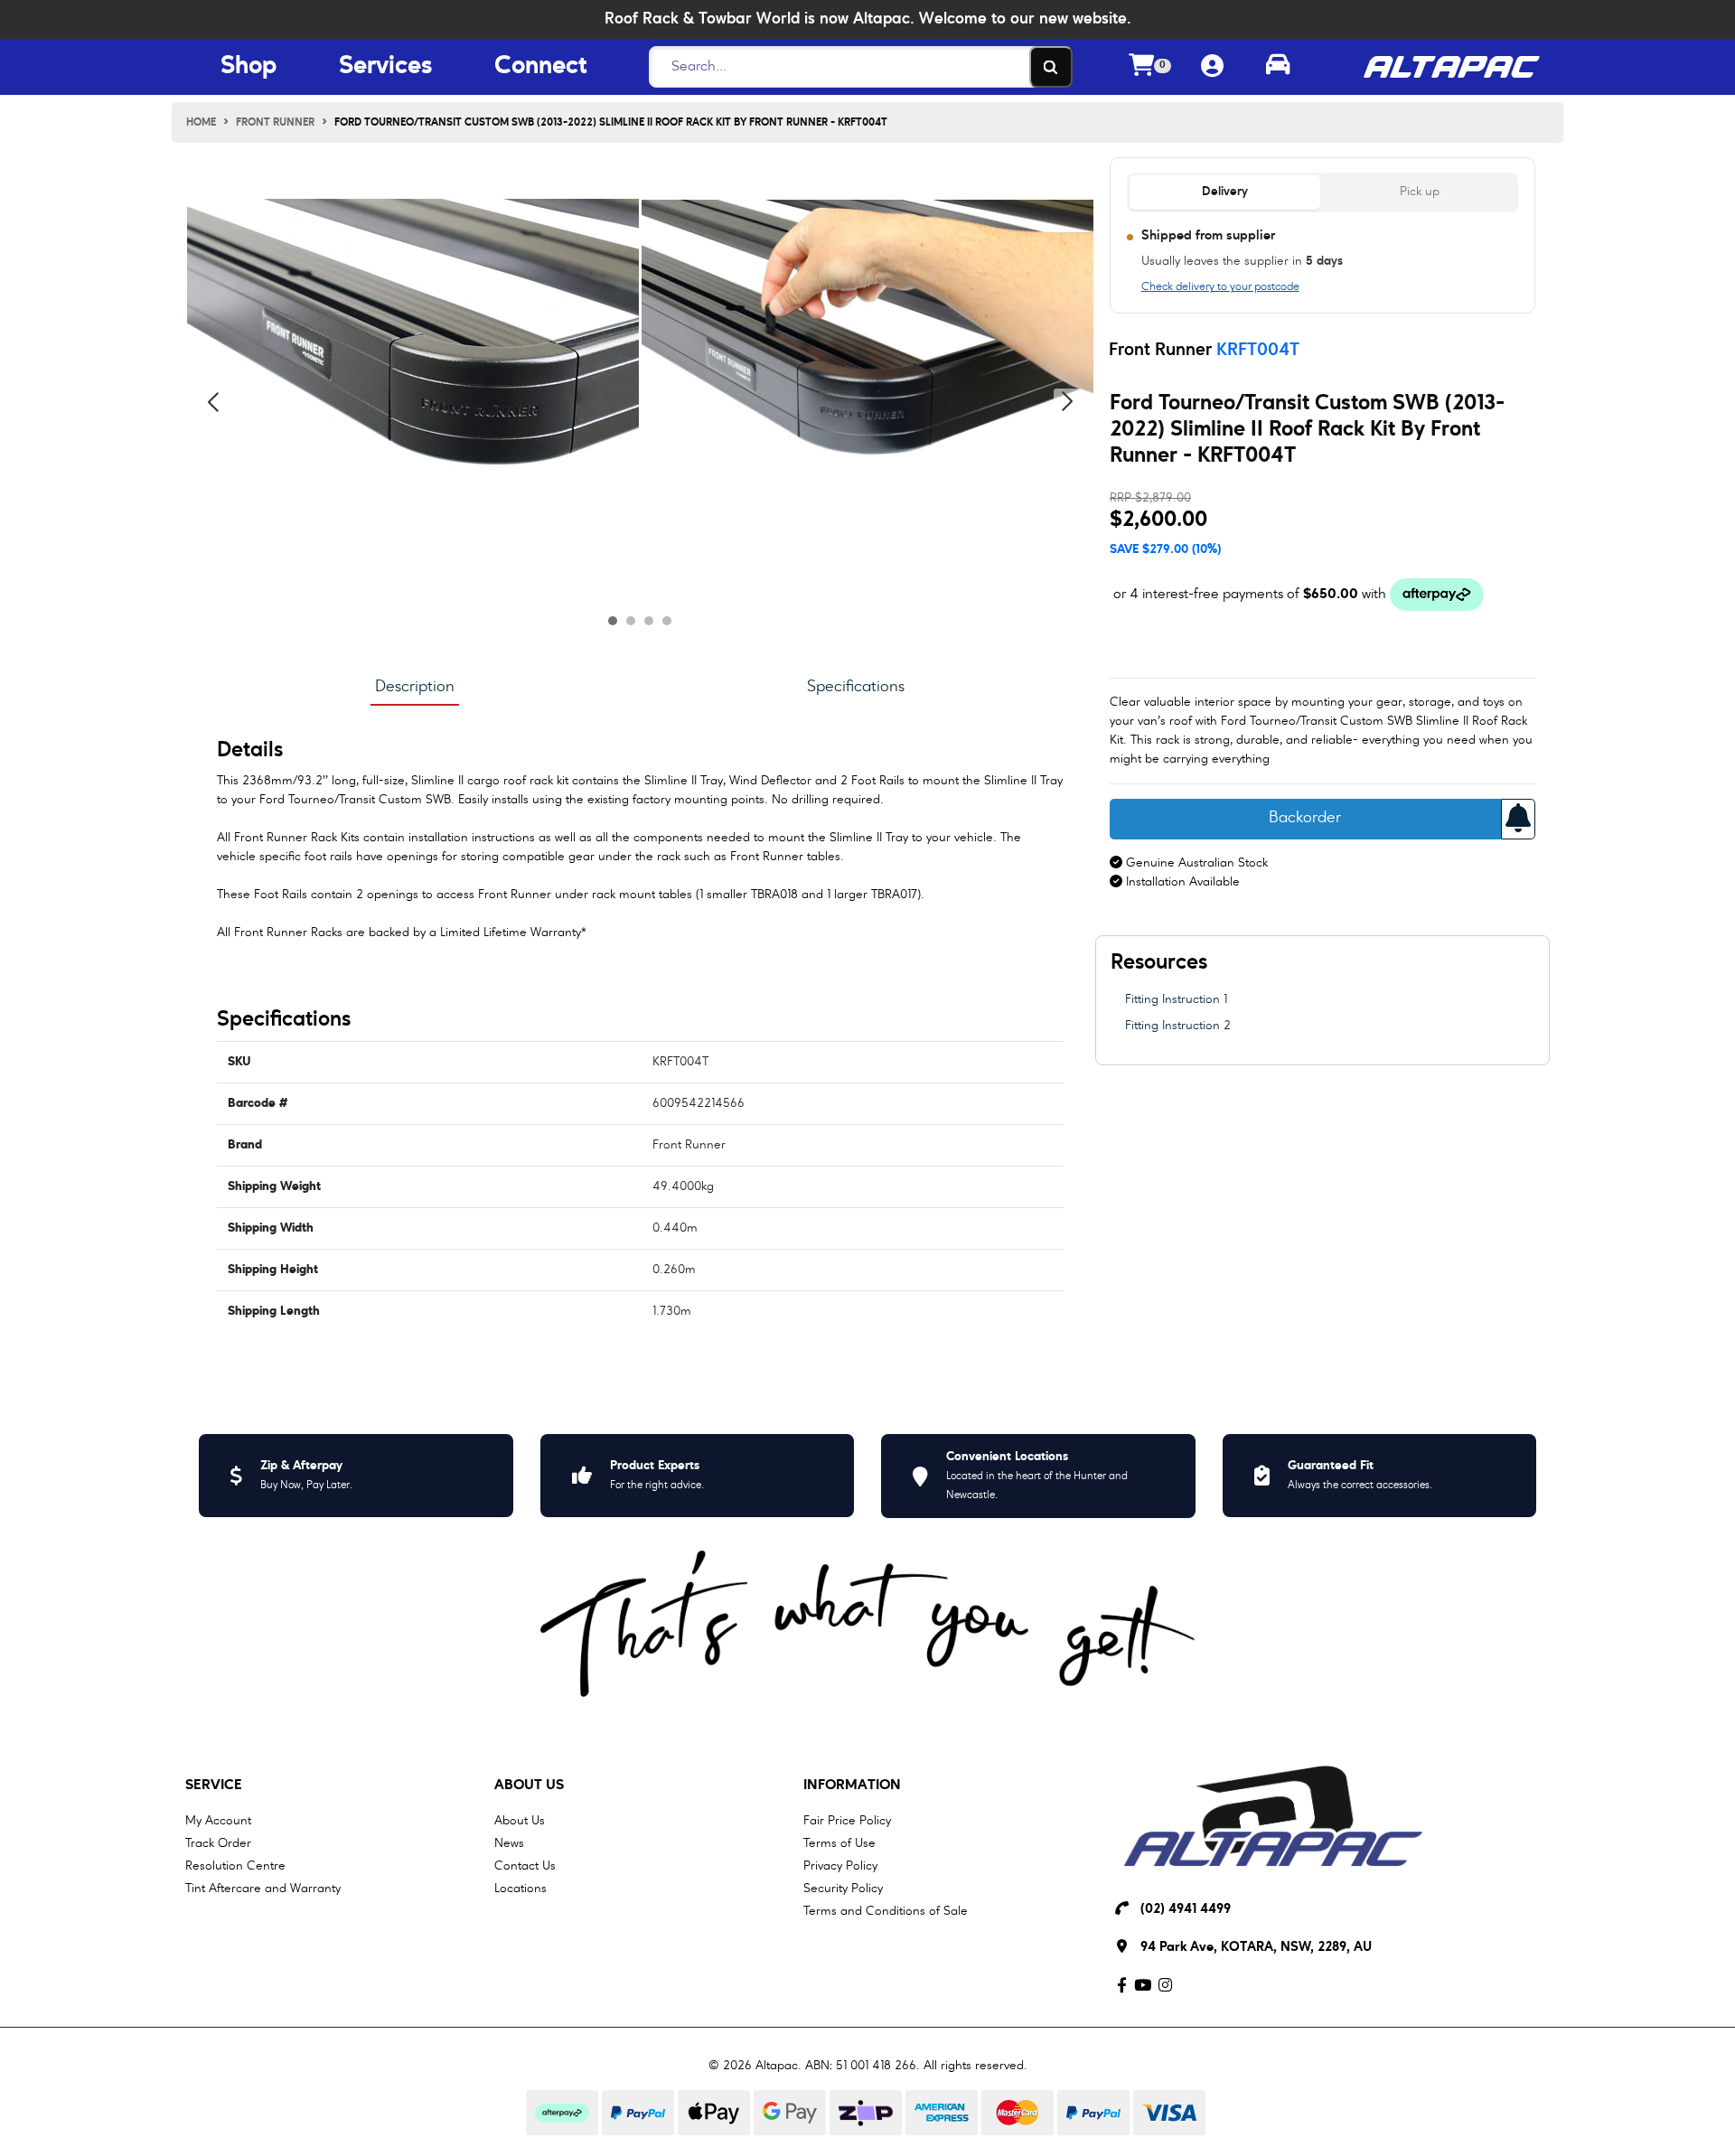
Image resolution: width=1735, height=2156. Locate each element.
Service (214, 1786)
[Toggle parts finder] (1278, 67)
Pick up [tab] (1420, 192)
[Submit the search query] (1051, 67)
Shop (249, 67)
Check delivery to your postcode (1220, 287)
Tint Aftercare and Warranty (263, 1889)
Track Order (218, 1843)
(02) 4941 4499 (1186, 1910)
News (509, 1843)
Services (386, 67)
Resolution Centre (235, 1866)
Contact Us (525, 1866)
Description (415, 687)
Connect (540, 67)
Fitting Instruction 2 (1178, 1026)
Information (852, 1786)
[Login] (1212, 67)
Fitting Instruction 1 (1176, 999)
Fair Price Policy (847, 1821)
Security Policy (843, 1889)
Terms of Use (839, 1843)
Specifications (856, 687)
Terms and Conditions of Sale (886, 1911)
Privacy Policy (840, 1866)
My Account (218, 1821)
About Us (529, 1786)
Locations (520, 1889)
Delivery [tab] (1225, 192)
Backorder (1305, 818)
